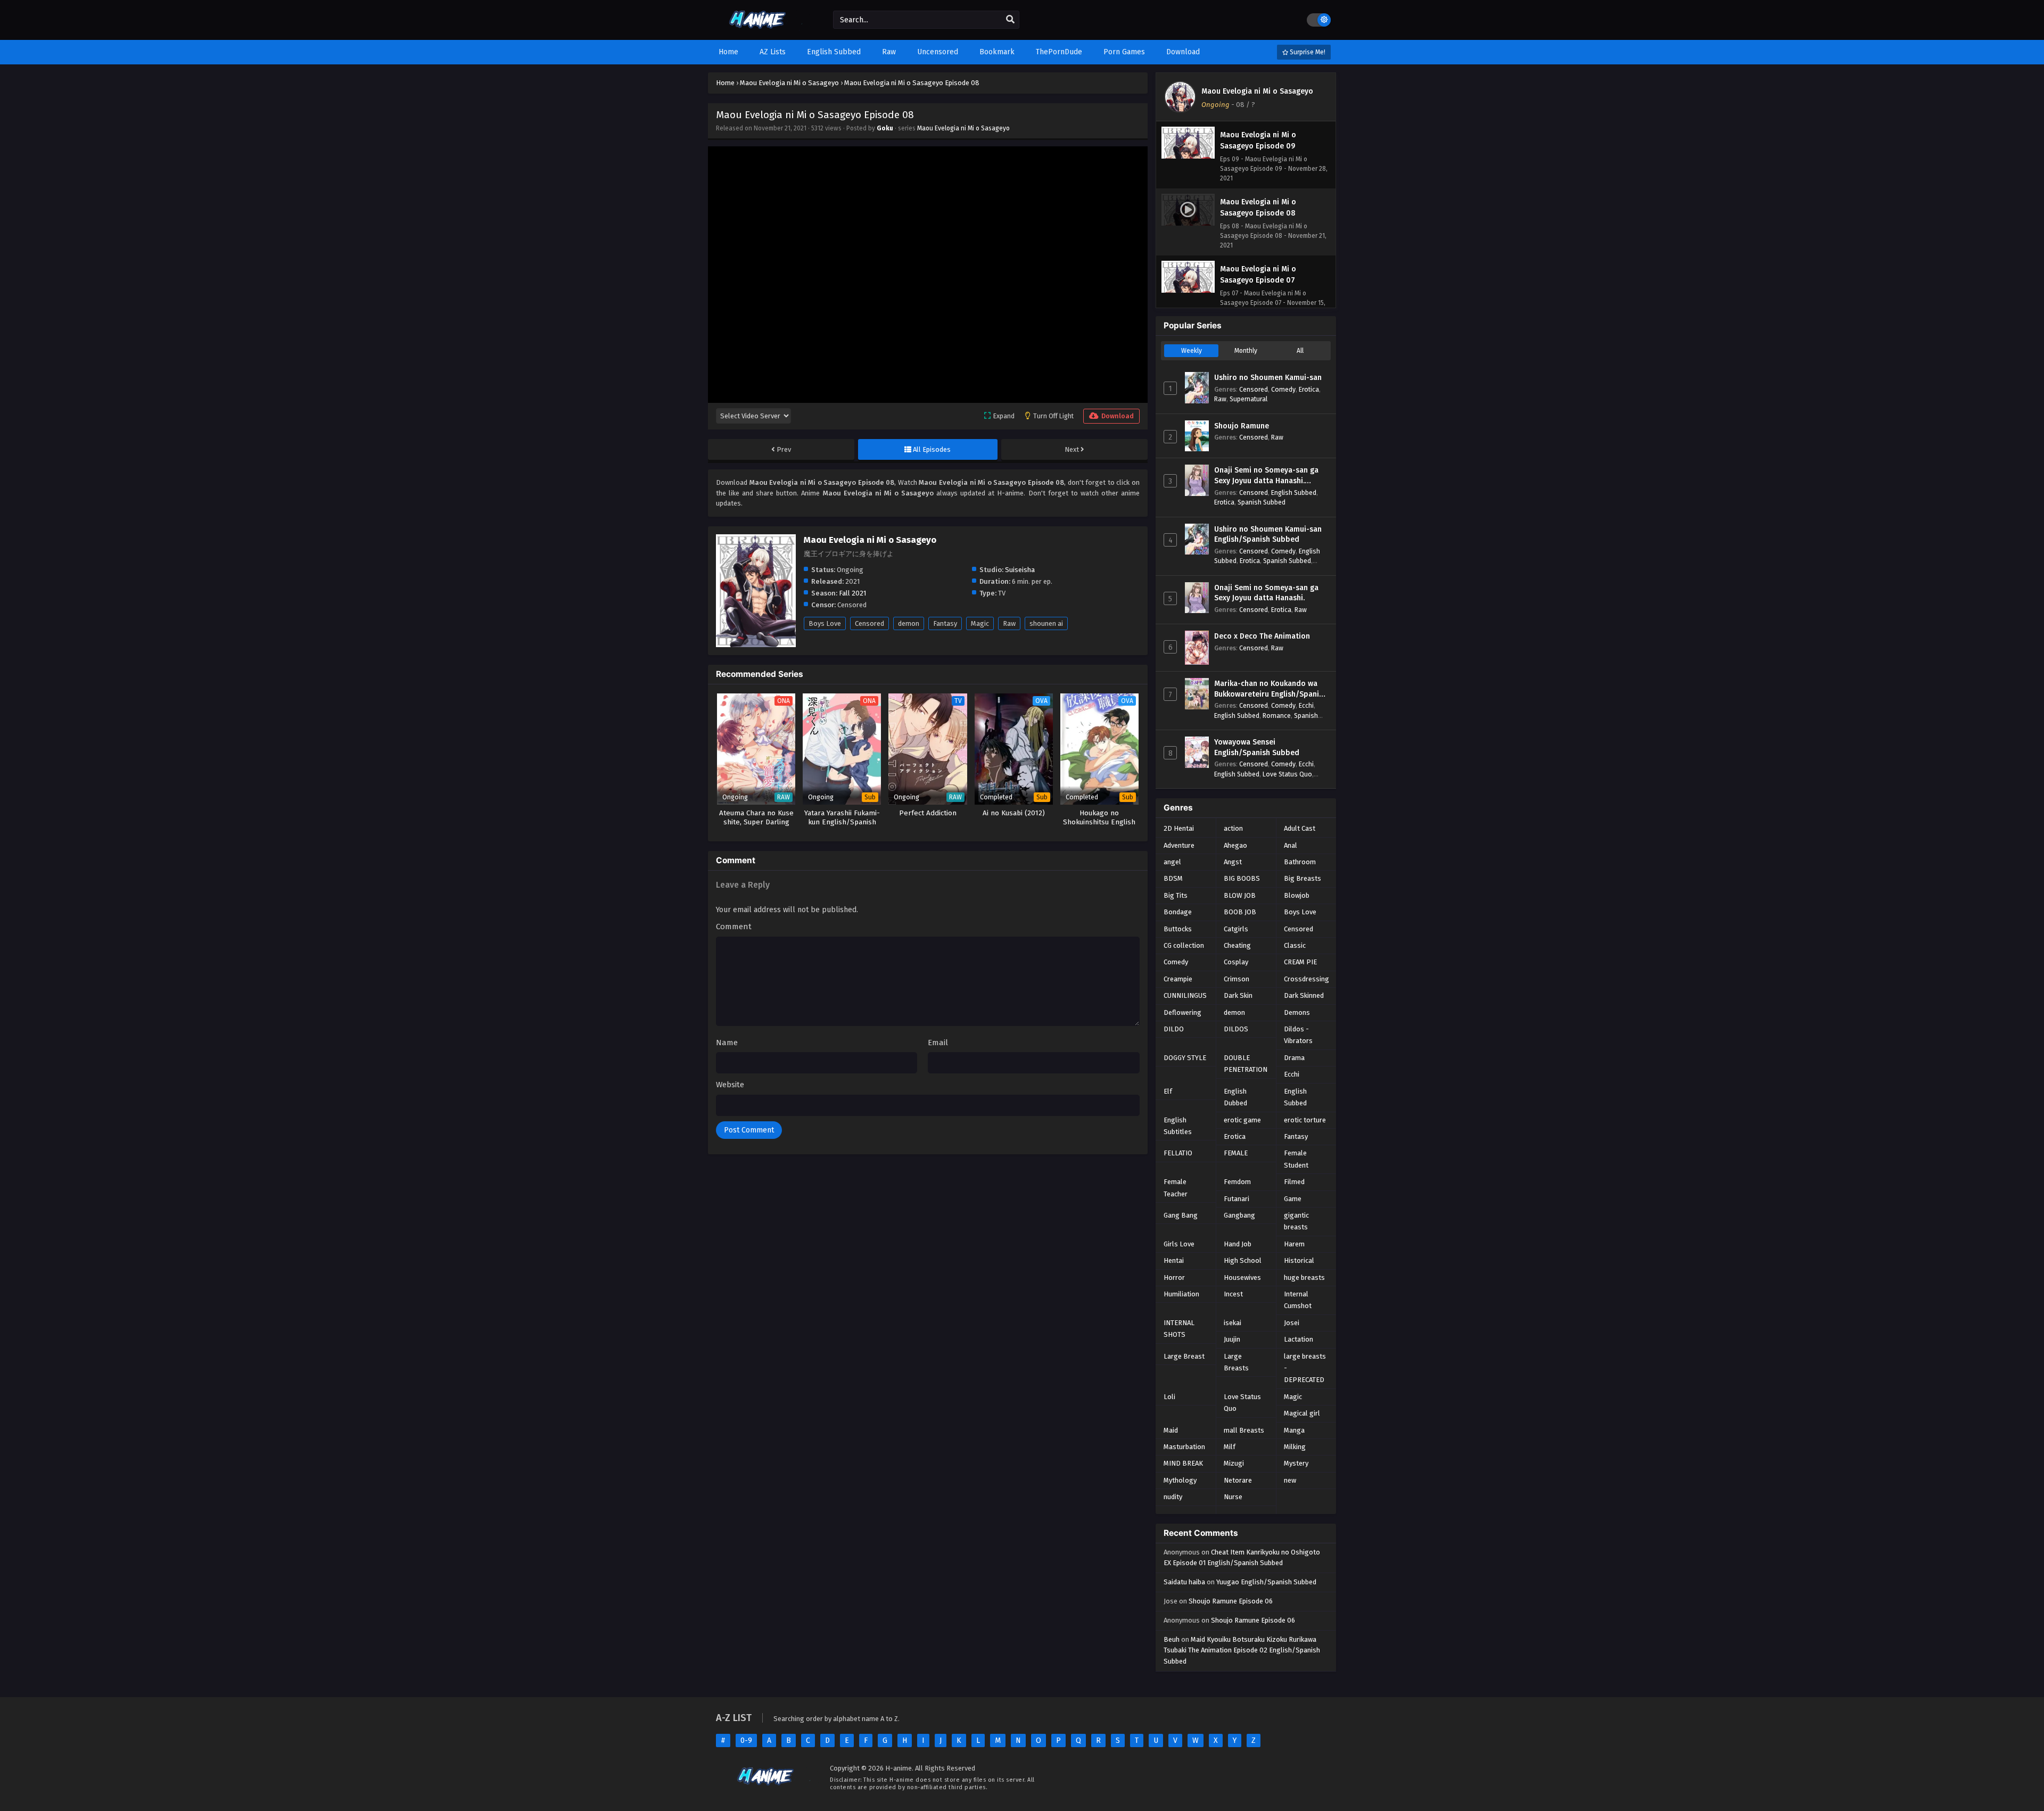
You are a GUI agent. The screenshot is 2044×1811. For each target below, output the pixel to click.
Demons (1297, 1012)
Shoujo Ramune (1242, 426)
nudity (1173, 1497)
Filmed (1294, 1182)
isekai (1233, 1323)
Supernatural (1248, 399)
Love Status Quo (1287, 774)
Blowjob (1297, 895)
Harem (1294, 1244)
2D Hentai (1179, 828)
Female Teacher (1176, 1188)
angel (1172, 862)
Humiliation (1181, 1294)
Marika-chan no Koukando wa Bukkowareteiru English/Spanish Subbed (1271, 689)
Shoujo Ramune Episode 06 (1231, 1601)
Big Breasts (1303, 878)
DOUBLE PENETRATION (1246, 1064)
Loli (1169, 1397)
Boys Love (825, 623)
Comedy (1283, 389)
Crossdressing (1307, 979)
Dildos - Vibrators (1298, 1035)
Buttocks (1178, 929)
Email (938, 1043)
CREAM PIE (1300, 962)
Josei (1292, 1323)
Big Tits (1176, 895)
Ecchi (1306, 705)
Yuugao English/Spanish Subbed (1266, 1582)
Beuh (1172, 1639)
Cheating (1237, 945)
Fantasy (945, 623)
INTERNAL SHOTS (1179, 1329)
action (1233, 828)
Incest (1233, 1294)
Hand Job (1238, 1244)
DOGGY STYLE (1185, 1058)
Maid (1171, 1430)
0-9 (746, 1740)
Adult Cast (1300, 828)
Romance (1277, 716)
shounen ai (1046, 623)
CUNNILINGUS (1185, 995)
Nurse (1233, 1497)
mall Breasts (1244, 1430)
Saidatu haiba (1184, 1582)
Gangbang (1239, 1215)
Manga (1294, 1430)
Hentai (1174, 1260)
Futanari (1237, 1199)
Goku (885, 128)
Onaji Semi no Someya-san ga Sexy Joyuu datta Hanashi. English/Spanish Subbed (1266, 476)
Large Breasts (1236, 1362)
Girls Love (1179, 1244)
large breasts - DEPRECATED (1305, 1368)
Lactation (1299, 1339)
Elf (1168, 1091)
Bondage (1178, 912)
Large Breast (1184, 1356)
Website (730, 1085)
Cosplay (1236, 962)
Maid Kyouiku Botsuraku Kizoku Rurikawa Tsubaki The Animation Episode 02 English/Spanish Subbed (1242, 1651)
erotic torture (1305, 1120)
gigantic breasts (1296, 1221)
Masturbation (1184, 1447)
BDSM (1173, 878)
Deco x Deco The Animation (1262, 636)
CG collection (1184, 945)
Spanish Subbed (1262, 502)
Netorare (1238, 1480)
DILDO (1174, 1029)
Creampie (1178, 979)
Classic (1295, 945)
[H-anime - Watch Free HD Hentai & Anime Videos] (760, 31)
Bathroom (1300, 862)
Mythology (1180, 1480)
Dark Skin (1238, 995)
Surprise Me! (1307, 52)
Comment (734, 927)
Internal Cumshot (1298, 1300)
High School (1243, 1260)
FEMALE (1236, 1153)
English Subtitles (1178, 1126)
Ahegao (1235, 845)
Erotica (1309, 389)
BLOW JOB (1240, 895)
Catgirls (1236, 929)
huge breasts (1304, 1277)
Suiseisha (1020, 570)
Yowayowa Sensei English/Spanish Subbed (1257, 747)
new (1290, 1480)
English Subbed (1294, 493)
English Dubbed (1235, 1097)
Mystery (1296, 1463)
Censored (869, 623)
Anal (1291, 845)
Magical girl (1302, 1413)
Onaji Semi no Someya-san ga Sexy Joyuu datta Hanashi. (1266, 593)
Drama (1294, 1058)
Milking (1295, 1447)
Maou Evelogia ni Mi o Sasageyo (963, 128)
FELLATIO (1178, 1153)
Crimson (1237, 979)
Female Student (1296, 1159)
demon (909, 623)
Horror (1174, 1277)
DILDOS (1236, 1029)
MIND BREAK (1183, 1463)
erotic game (1242, 1120)
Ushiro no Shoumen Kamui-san (1268, 378)
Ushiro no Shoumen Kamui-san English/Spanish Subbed (1268, 535)
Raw (1009, 623)
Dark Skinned (1304, 995)
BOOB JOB (1240, 912)
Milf (1230, 1447)
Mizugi (1234, 1463)
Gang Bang (1181, 1215)
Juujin (1232, 1339)
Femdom (1237, 1182)
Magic (980, 623)
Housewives (1242, 1277)
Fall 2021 (852, 593)
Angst (1233, 862)
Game (1293, 1199)
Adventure (1179, 845)
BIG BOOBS (1242, 878)
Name (727, 1043)
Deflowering (1182, 1012)
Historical (1299, 1260)
